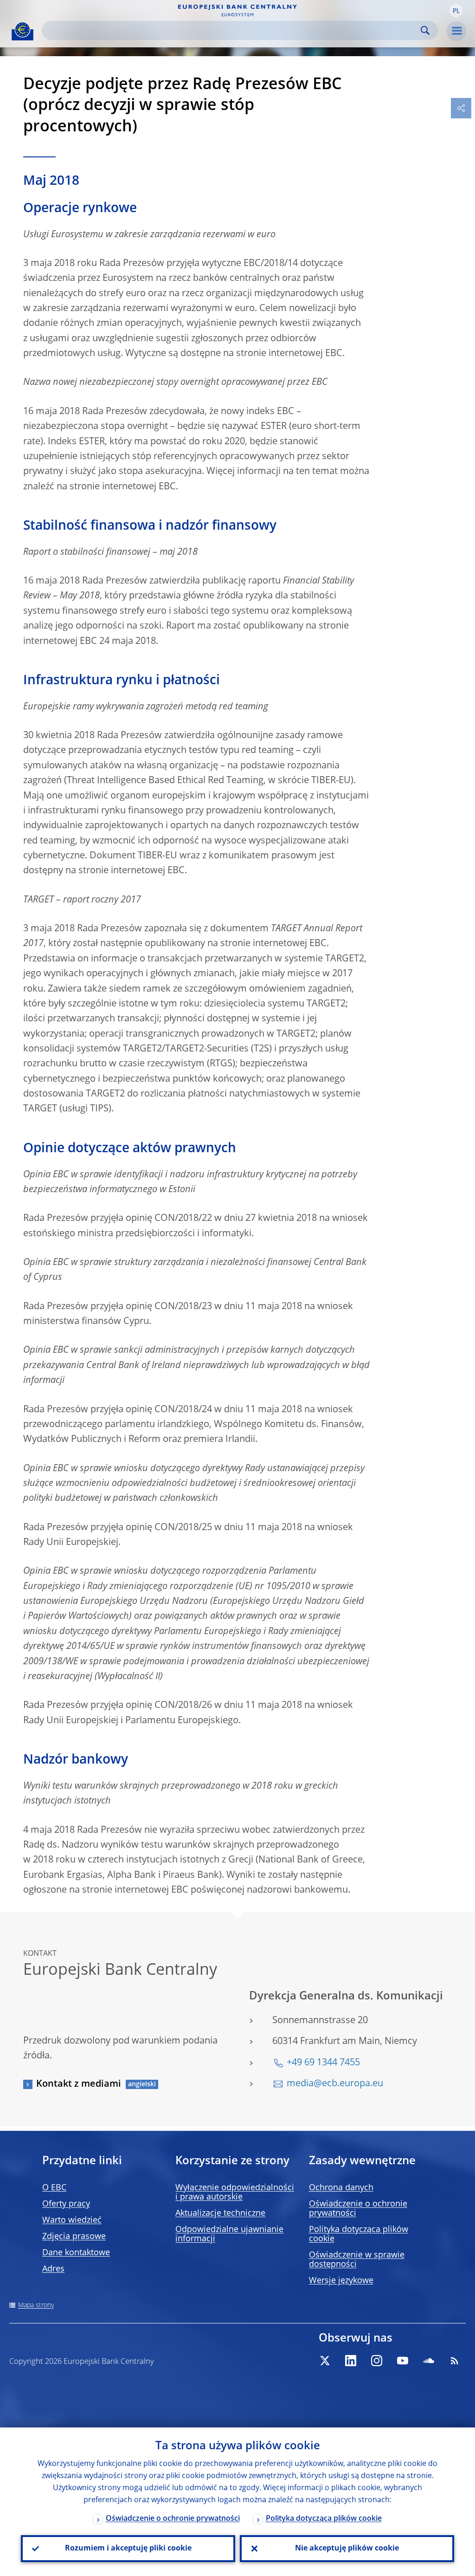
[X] (325, 2361)
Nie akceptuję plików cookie (347, 2549)
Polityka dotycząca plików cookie (324, 2519)
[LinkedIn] (351, 2361)
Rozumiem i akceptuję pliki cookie (128, 2549)
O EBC (54, 2188)
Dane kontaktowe (76, 2253)
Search (425, 30)
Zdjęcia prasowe (74, 2237)
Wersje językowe (341, 2281)
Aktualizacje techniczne (220, 2213)
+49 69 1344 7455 (323, 2063)
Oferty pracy (66, 2204)
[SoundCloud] (429, 2361)
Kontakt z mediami (79, 2084)
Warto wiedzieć (72, 2220)
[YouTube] (403, 2361)
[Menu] (456, 31)
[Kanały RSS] (455, 2361)
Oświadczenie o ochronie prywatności (173, 2519)
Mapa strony (36, 2305)
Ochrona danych (341, 2188)
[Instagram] (377, 2361)
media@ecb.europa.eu (335, 2084)
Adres (53, 2269)
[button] (456, 11)
